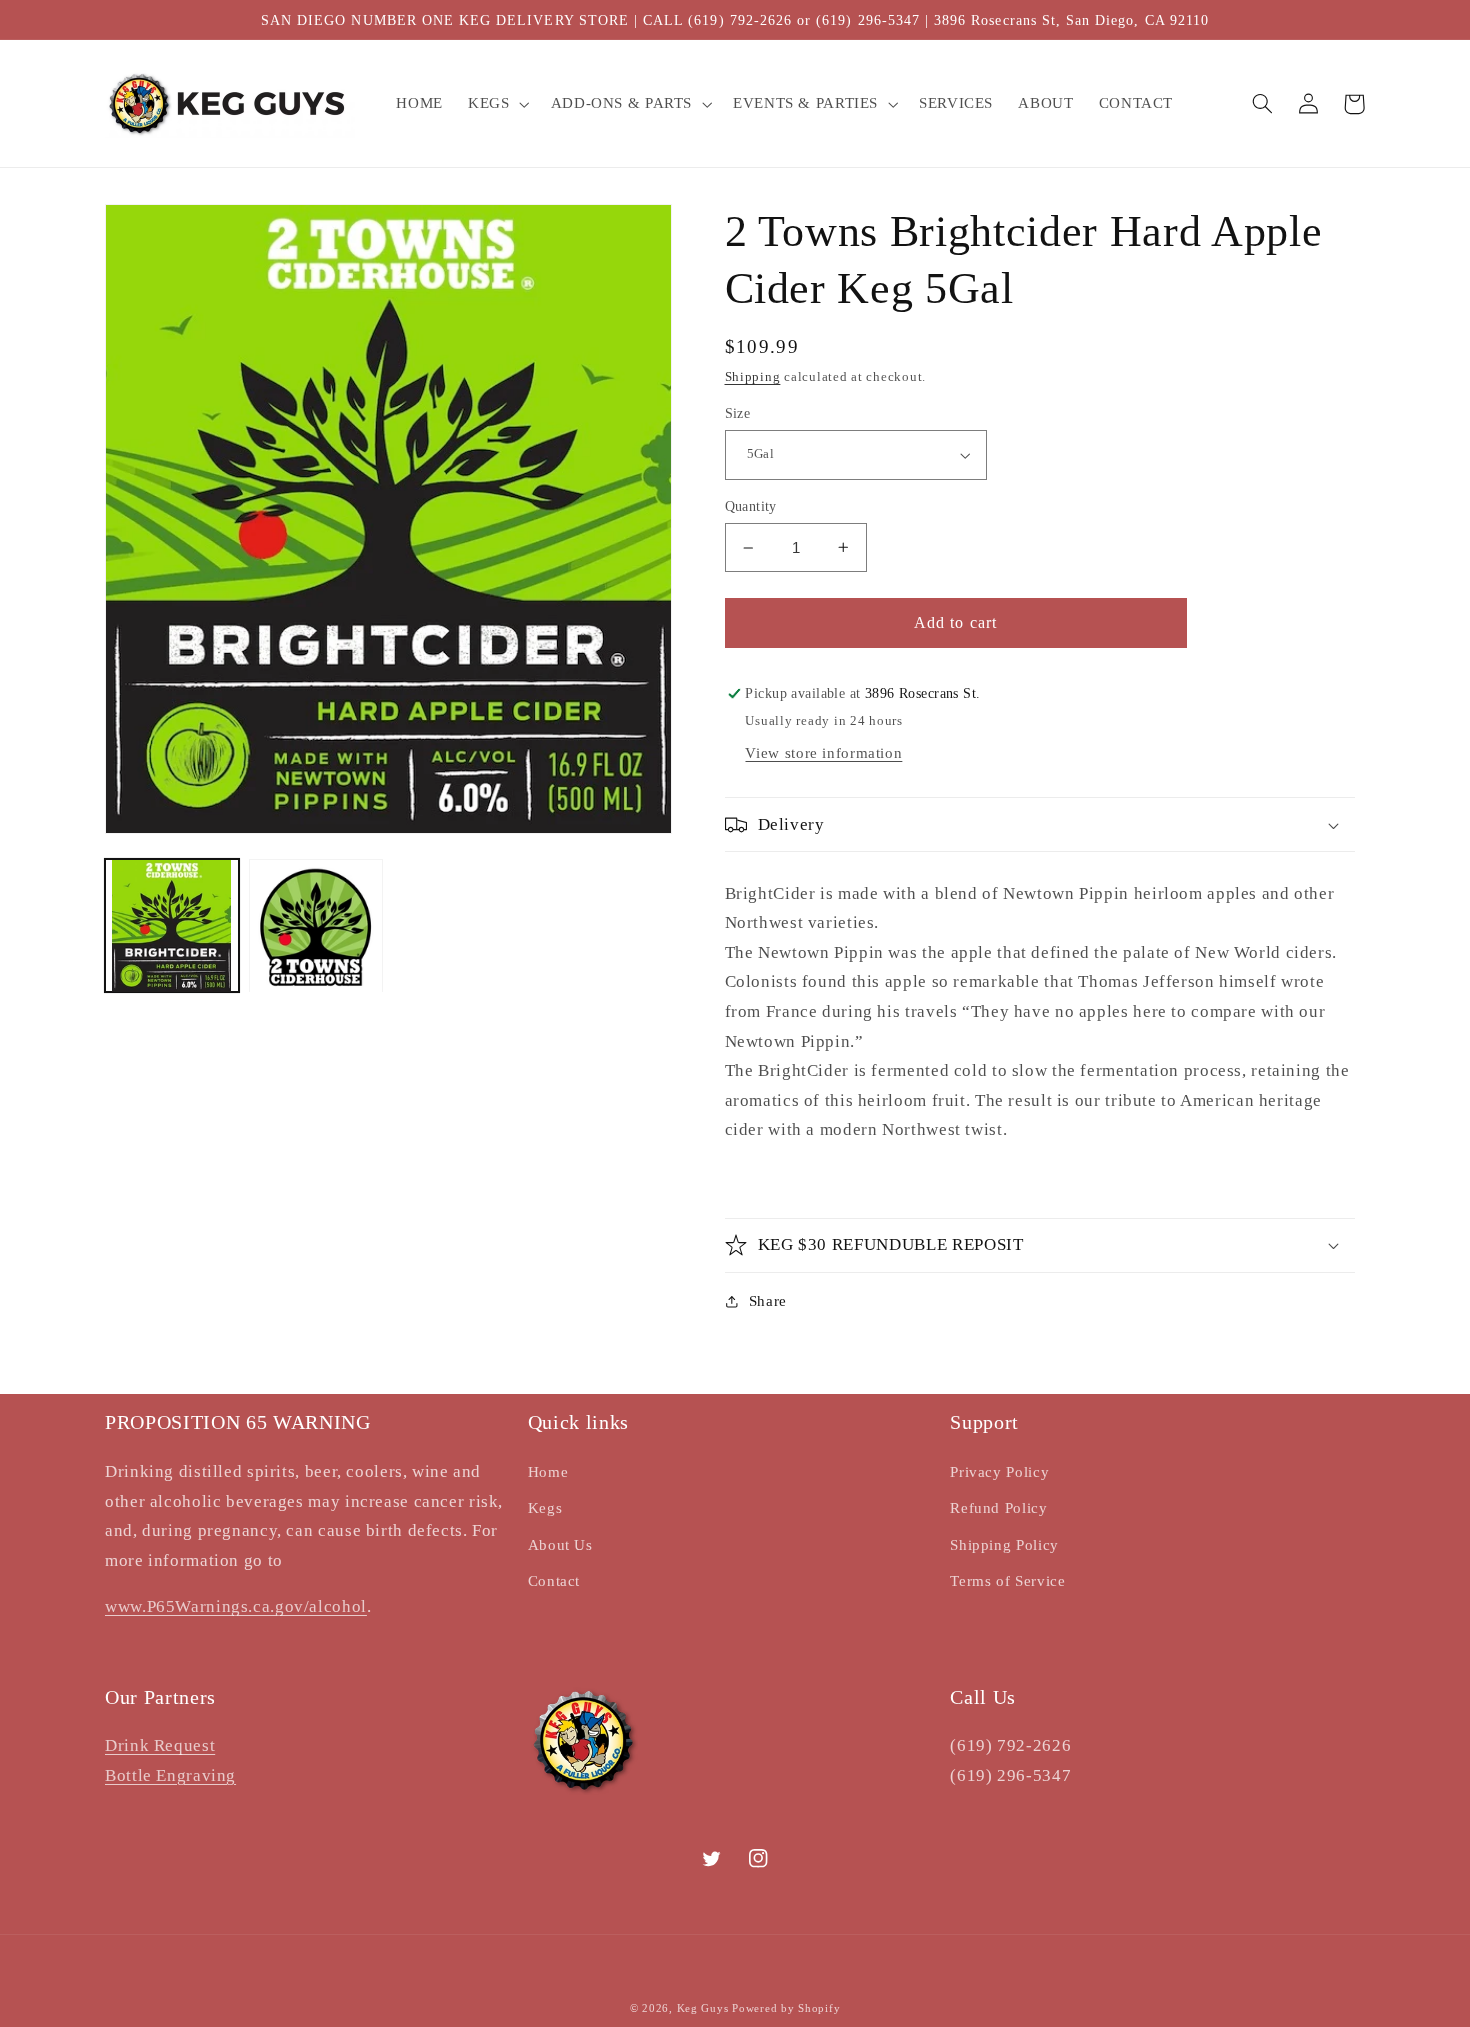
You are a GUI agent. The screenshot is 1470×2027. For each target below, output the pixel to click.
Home (548, 1472)
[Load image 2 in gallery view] (316, 926)
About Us (560, 1545)
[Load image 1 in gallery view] (172, 926)
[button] (497, 104)
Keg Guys (703, 2008)
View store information (823, 753)
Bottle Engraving (170, 1775)
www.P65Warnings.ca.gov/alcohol (236, 1606)
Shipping (753, 377)
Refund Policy (998, 1508)
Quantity (751, 506)
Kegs (545, 1508)
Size (738, 413)
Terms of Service (1007, 1581)
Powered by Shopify (786, 2008)
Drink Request (160, 1745)
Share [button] (768, 1301)
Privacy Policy (999, 1472)
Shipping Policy (1004, 1545)
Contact (554, 1581)
